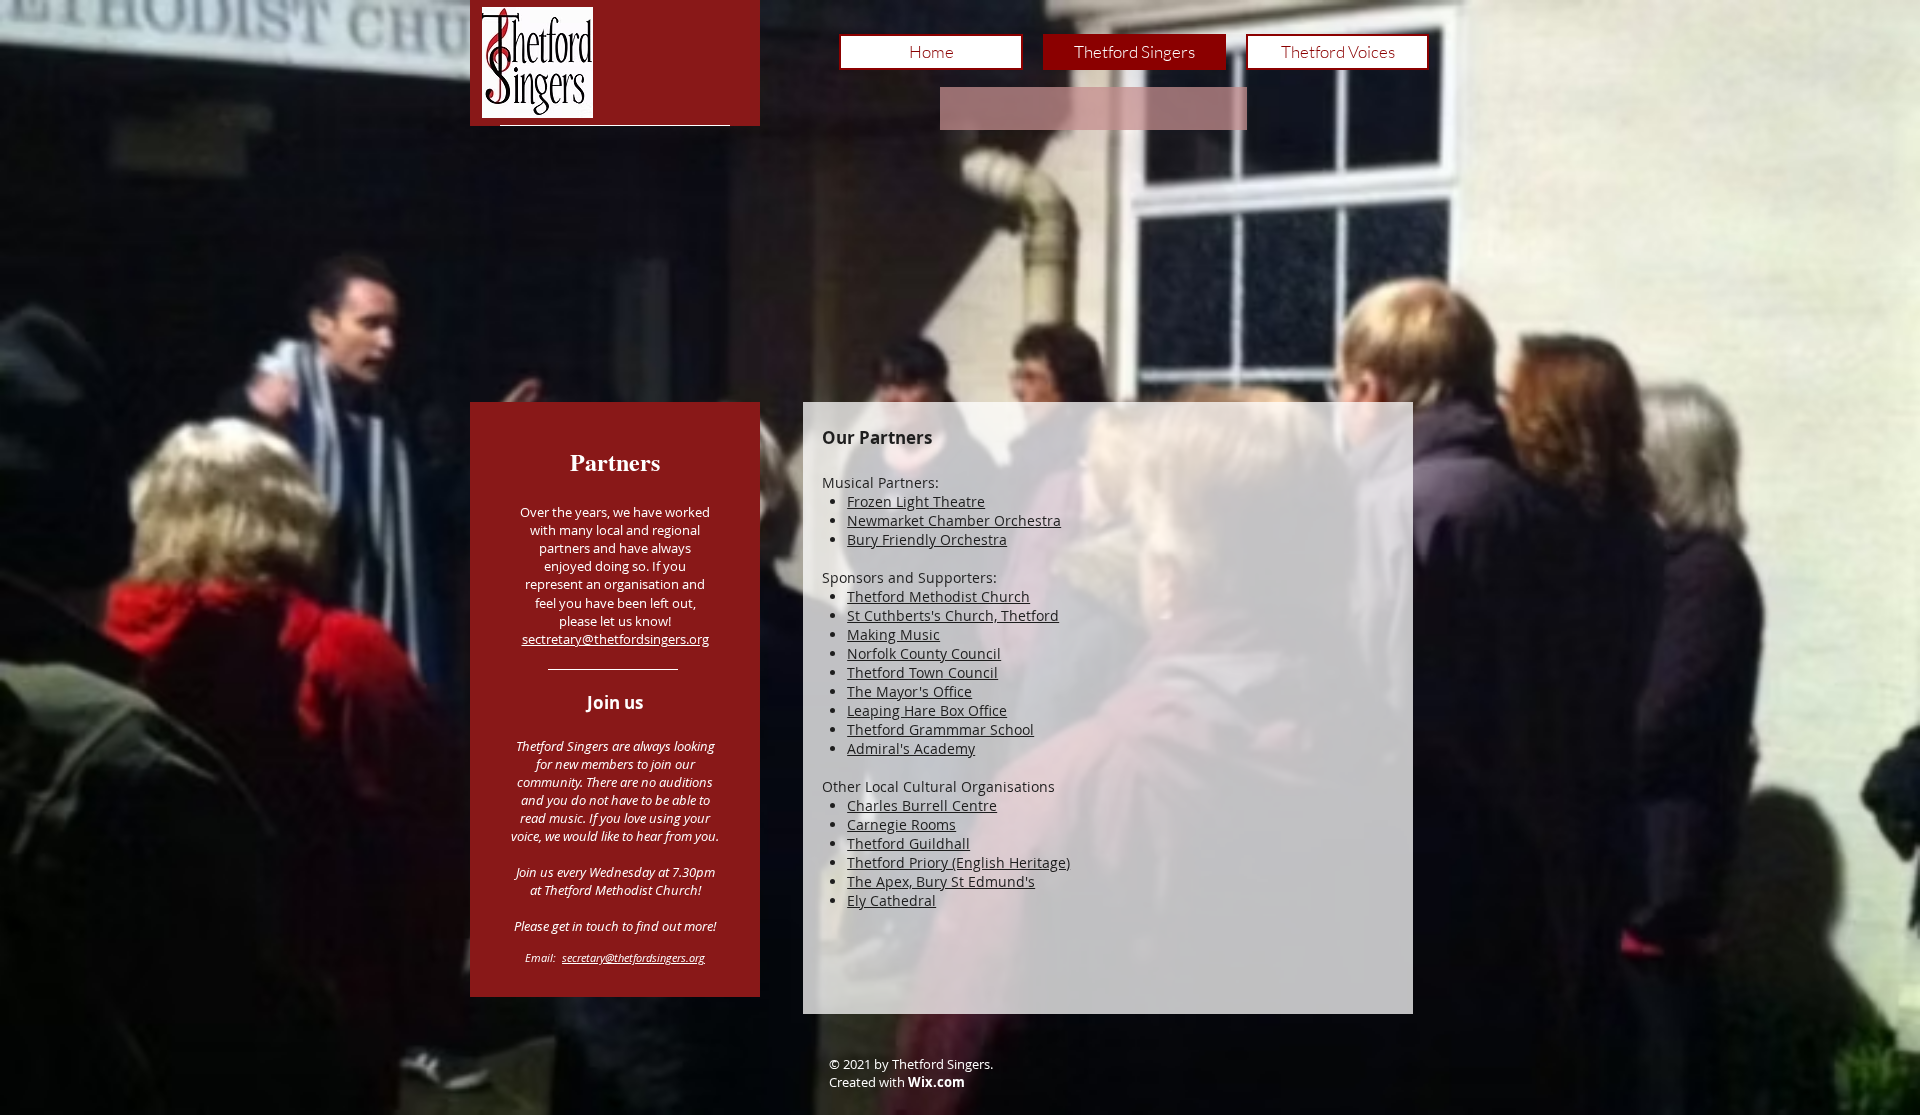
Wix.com (936, 1082)
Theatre (916, 501)
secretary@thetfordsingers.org (633, 957)
